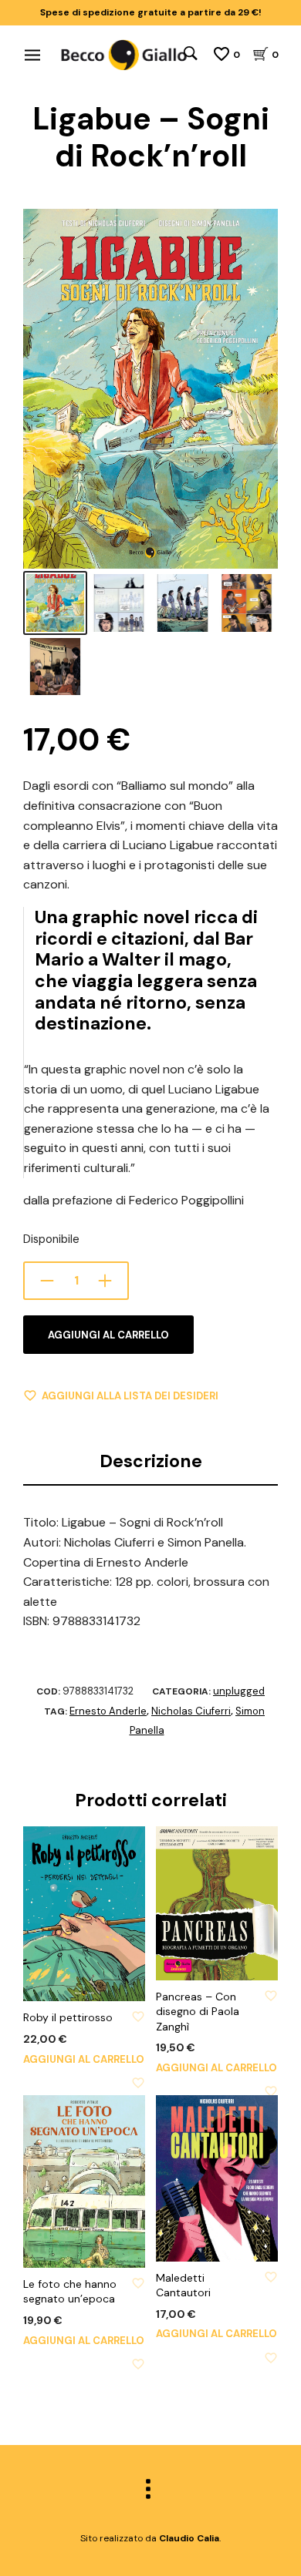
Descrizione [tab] (151, 1461)
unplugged (239, 1691)
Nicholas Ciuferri (191, 1711)
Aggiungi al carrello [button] (84, 2059)
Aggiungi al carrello (108, 1335)
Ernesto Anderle (108, 1711)
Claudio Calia (189, 2538)
